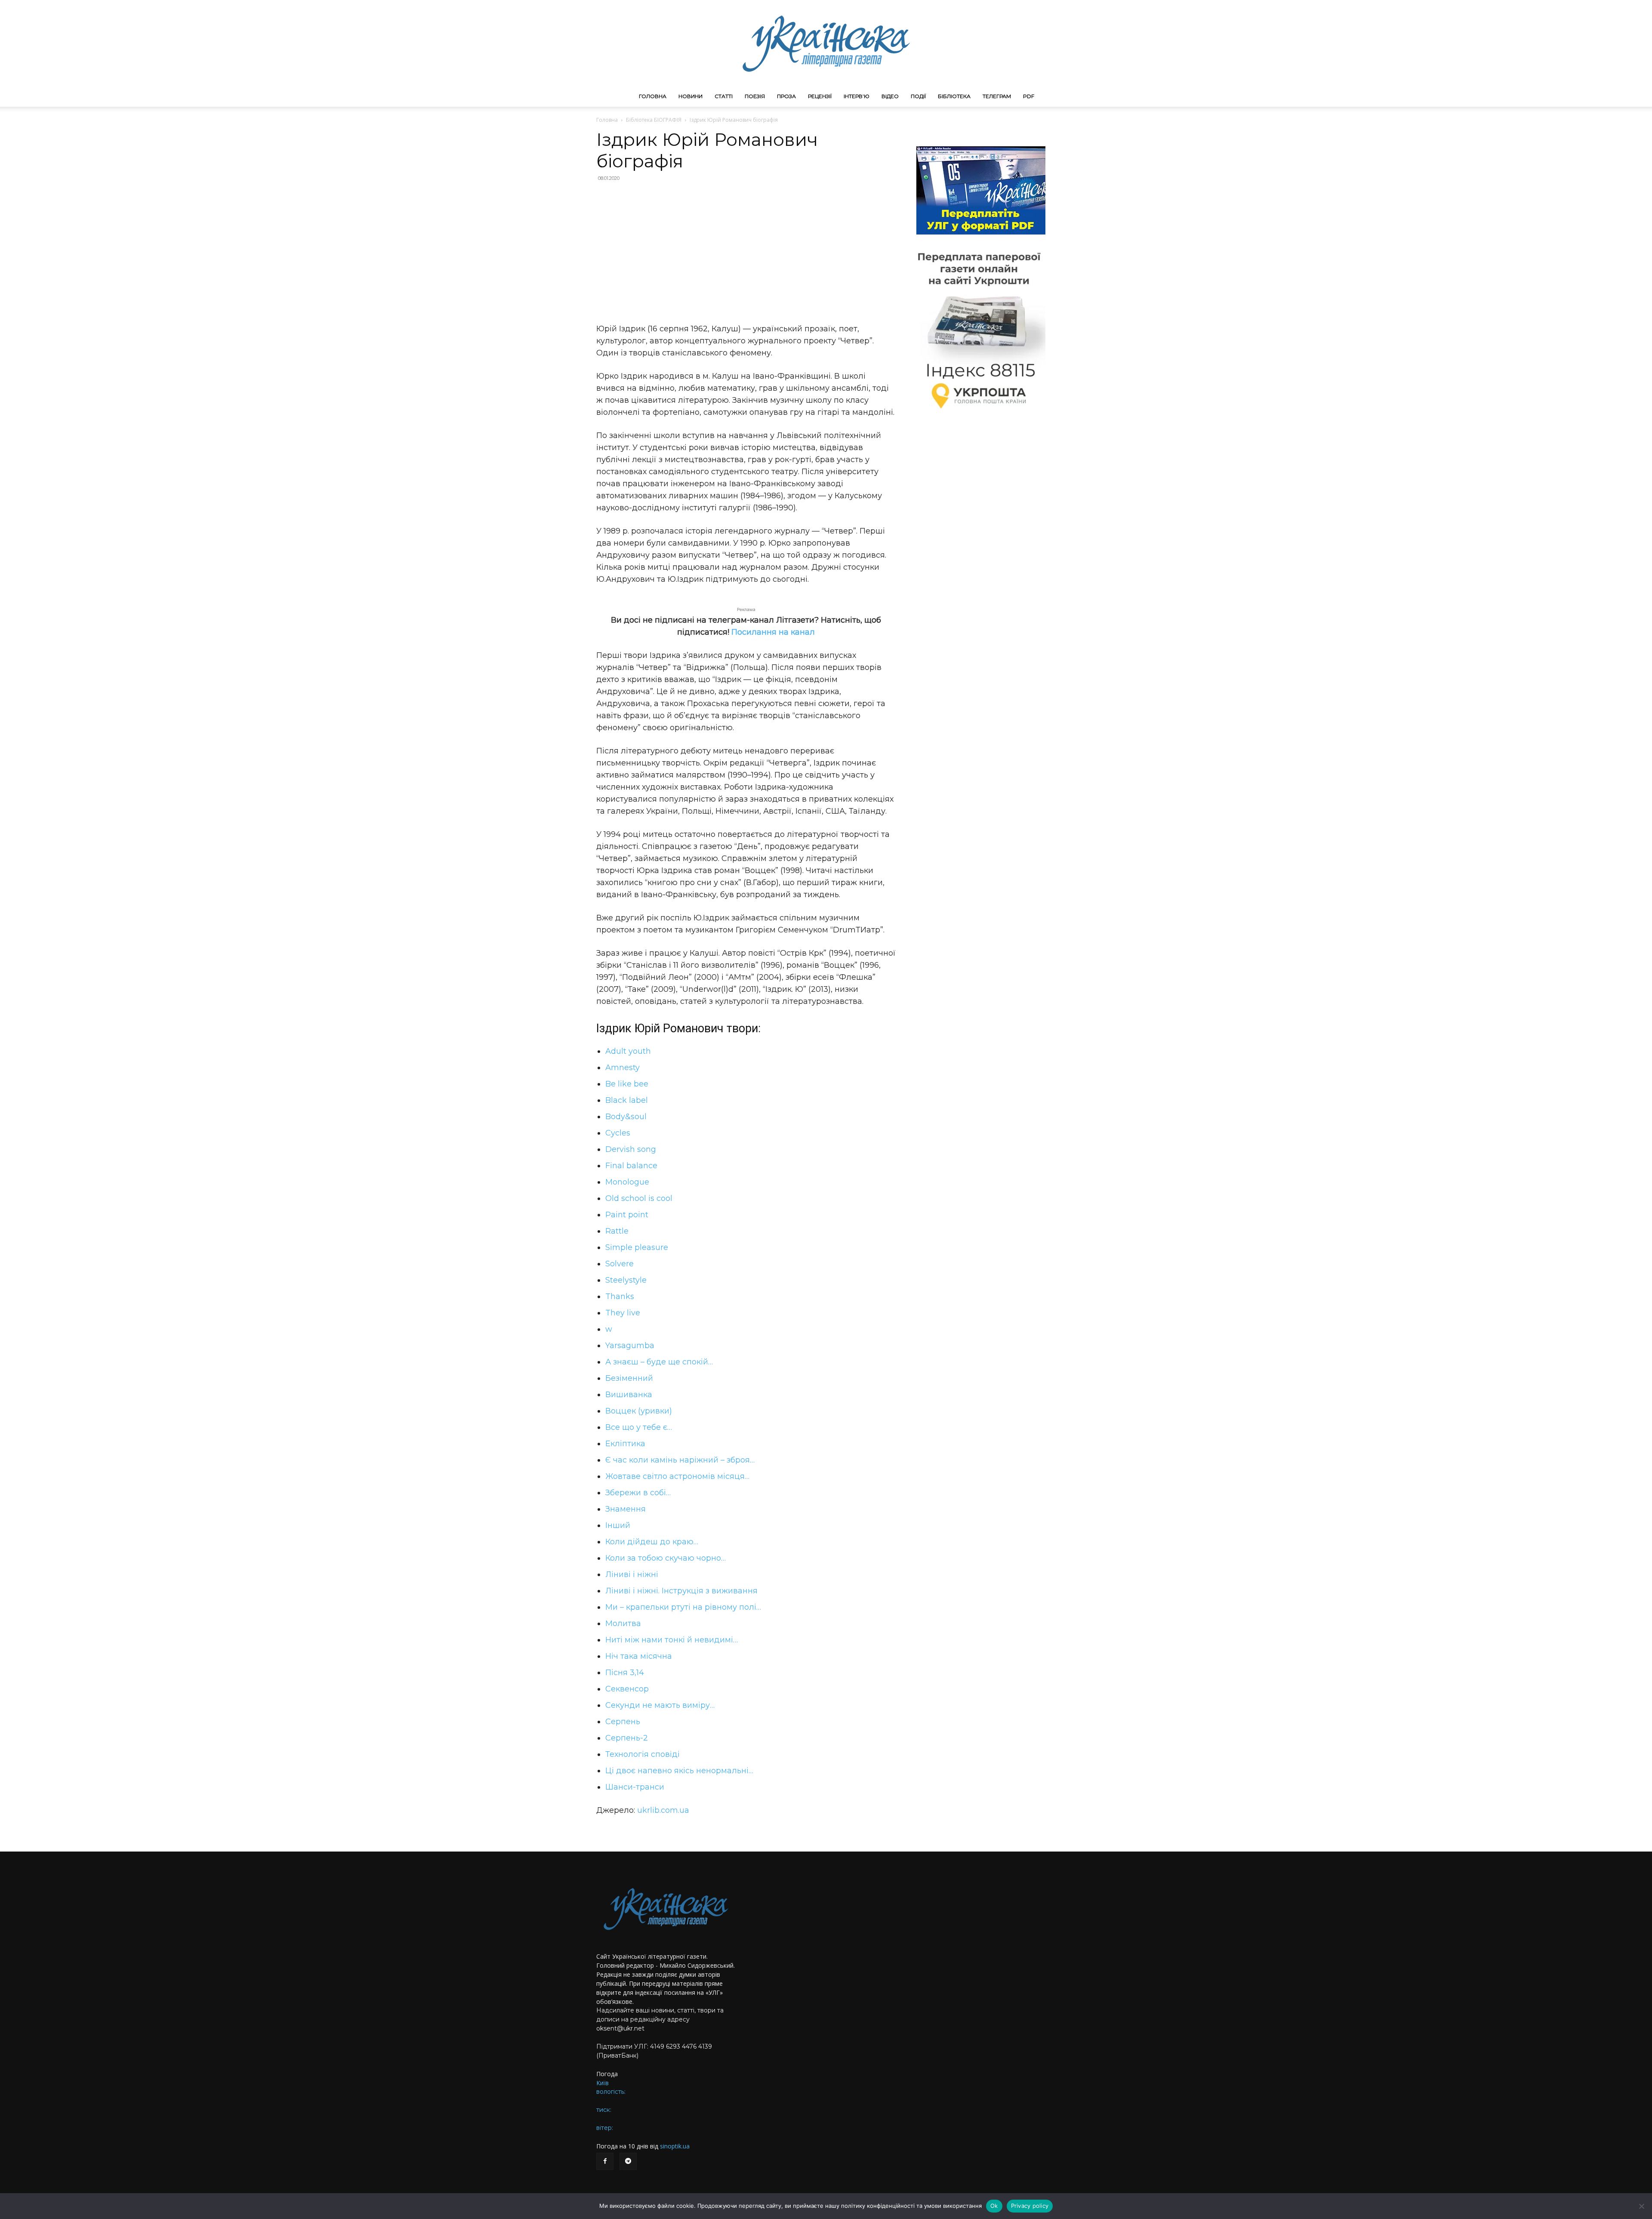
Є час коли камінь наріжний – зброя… (680, 1460)
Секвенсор (627, 1689)
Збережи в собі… (638, 1493)
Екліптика (625, 1444)
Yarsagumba (630, 1346)
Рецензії (820, 96)
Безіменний (629, 1378)
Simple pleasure (637, 1247)
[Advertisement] (746, 251)
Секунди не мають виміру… (660, 1705)
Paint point (627, 1215)
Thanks (620, 1296)
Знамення (626, 1509)
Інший (618, 1525)
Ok (994, 2206)
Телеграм (997, 96)
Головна (653, 96)
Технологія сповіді (643, 1754)
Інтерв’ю (857, 96)
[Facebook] (605, 2161)
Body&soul (626, 1117)
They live (623, 1313)
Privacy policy (1030, 2206)
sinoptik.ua (675, 2146)
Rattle (617, 1231)
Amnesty (623, 1068)
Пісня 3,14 (625, 1673)
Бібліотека (954, 96)
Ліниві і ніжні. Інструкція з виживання (681, 1591)
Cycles (618, 1133)
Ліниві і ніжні (632, 1574)
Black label (627, 1100)
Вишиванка (629, 1395)
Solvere (619, 1264)
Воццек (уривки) (639, 1411)
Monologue (627, 1182)
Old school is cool (639, 1198)
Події (918, 96)
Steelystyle (626, 1280)
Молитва (623, 1623)
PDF (1029, 96)
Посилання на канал (773, 632)
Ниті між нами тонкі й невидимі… (672, 1640)
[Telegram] (628, 2161)
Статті (724, 96)
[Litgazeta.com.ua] (826, 43)
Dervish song (631, 1149)
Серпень (623, 1722)
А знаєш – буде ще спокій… (659, 1362)
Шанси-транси (635, 1787)
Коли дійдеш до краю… (652, 1542)
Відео (890, 96)
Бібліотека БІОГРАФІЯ (654, 120)
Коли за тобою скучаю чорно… (666, 1558)
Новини (690, 96)
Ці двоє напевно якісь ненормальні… (679, 1771)
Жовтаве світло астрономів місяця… (677, 1476)
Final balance (631, 1166)
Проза (786, 96)
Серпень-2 (627, 1738)
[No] (1641, 2206)
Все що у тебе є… (639, 1427)
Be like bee (627, 1084)
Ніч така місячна (639, 1656)
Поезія (755, 96)
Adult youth (628, 1051)
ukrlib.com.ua (663, 1810)
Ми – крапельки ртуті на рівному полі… (683, 1607)
